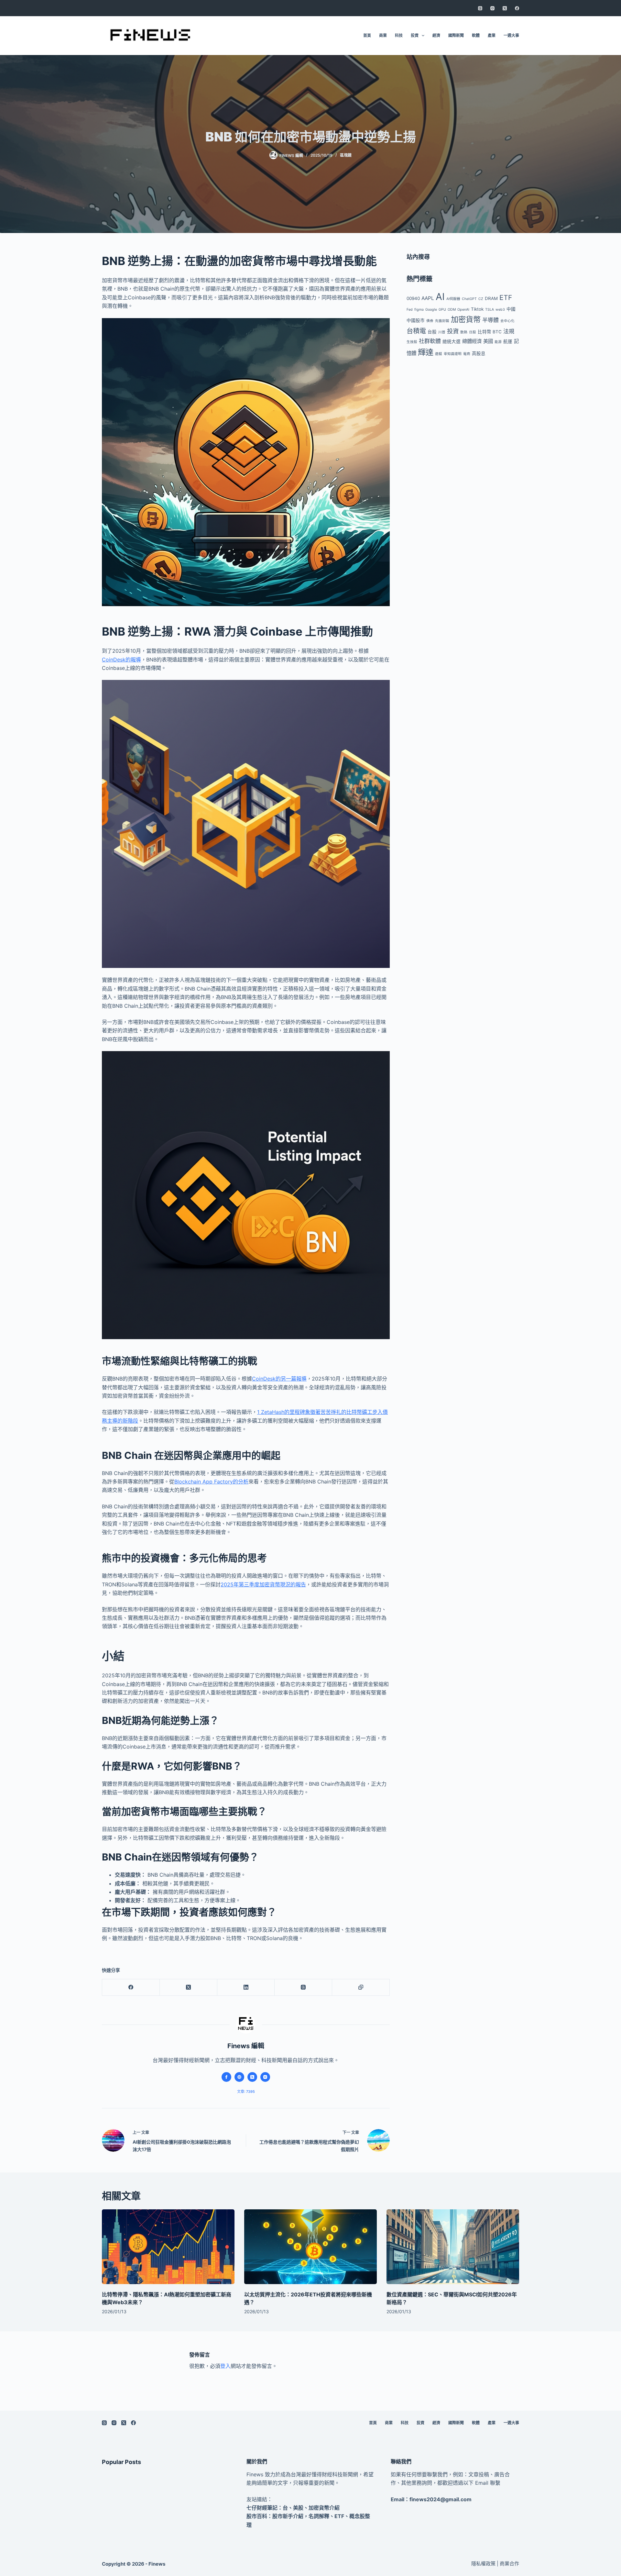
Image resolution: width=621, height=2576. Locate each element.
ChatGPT (469, 299)
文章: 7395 (246, 2092)
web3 (500, 310)
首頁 (367, 35)
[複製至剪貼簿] (361, 1988)
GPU (442, 310)
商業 (383, 35)
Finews (157, 2564)
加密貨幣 (466, 319)
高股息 (479, 353)
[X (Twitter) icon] (252, 2077)
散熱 (464, 332)
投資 (415, 35)
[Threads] (480, 8)
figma (419, 310)
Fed (410, 310)
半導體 (490, 320)
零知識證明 (453, 354)
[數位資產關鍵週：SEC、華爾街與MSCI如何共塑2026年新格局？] (453, 2247)
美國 (488, 341)
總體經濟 (472, 341)
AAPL (428, 298)
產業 (492, 35)
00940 (413, 298)
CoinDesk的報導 (121, 660)
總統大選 (452, 341)
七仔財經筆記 (262, 2508)
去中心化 (507, 321)
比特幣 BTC (490, 332)
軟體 (476, 35)
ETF (506, 298)
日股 (473, 332)
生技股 (412, 342)
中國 (511, 309)
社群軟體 (430, 341)
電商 (467, 354)
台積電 (416, 331)
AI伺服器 (453, 299)
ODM (452, 310)
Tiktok (477, 309)
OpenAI (463, 310)
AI (440, 297)
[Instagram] (492, 8)
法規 (509, 331)
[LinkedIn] (246, 1988)
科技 (399, 35)
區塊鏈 (346, 155)
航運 (508, 341)
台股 (432, 332)
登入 (225, 2366)
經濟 (436, 35)
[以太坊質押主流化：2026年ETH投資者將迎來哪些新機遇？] (310, 2247)
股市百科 (257, 2516)
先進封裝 (442, 321)
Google (431, 310)
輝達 (426, 352)
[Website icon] (239, 2077)
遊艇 (439, 354)
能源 (498, 342)
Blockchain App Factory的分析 (211, 1482)
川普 (442, 332)
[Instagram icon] (265, 2077)
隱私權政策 (483, 2564)
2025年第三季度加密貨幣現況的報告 (263, 1584)
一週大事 (511, 35)
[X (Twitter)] (505, 8)
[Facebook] (517, 8)
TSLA (490, 310)
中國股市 (416, 320)
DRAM (491, 298)
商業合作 (509, 2564)
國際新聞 (456, 35)
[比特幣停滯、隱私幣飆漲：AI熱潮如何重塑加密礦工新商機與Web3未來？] (168, 2247)
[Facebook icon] (226, 2077)
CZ (481, 299)
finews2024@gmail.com (441, 2499)
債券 (430, 321)
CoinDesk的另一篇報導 (279, 1379)
